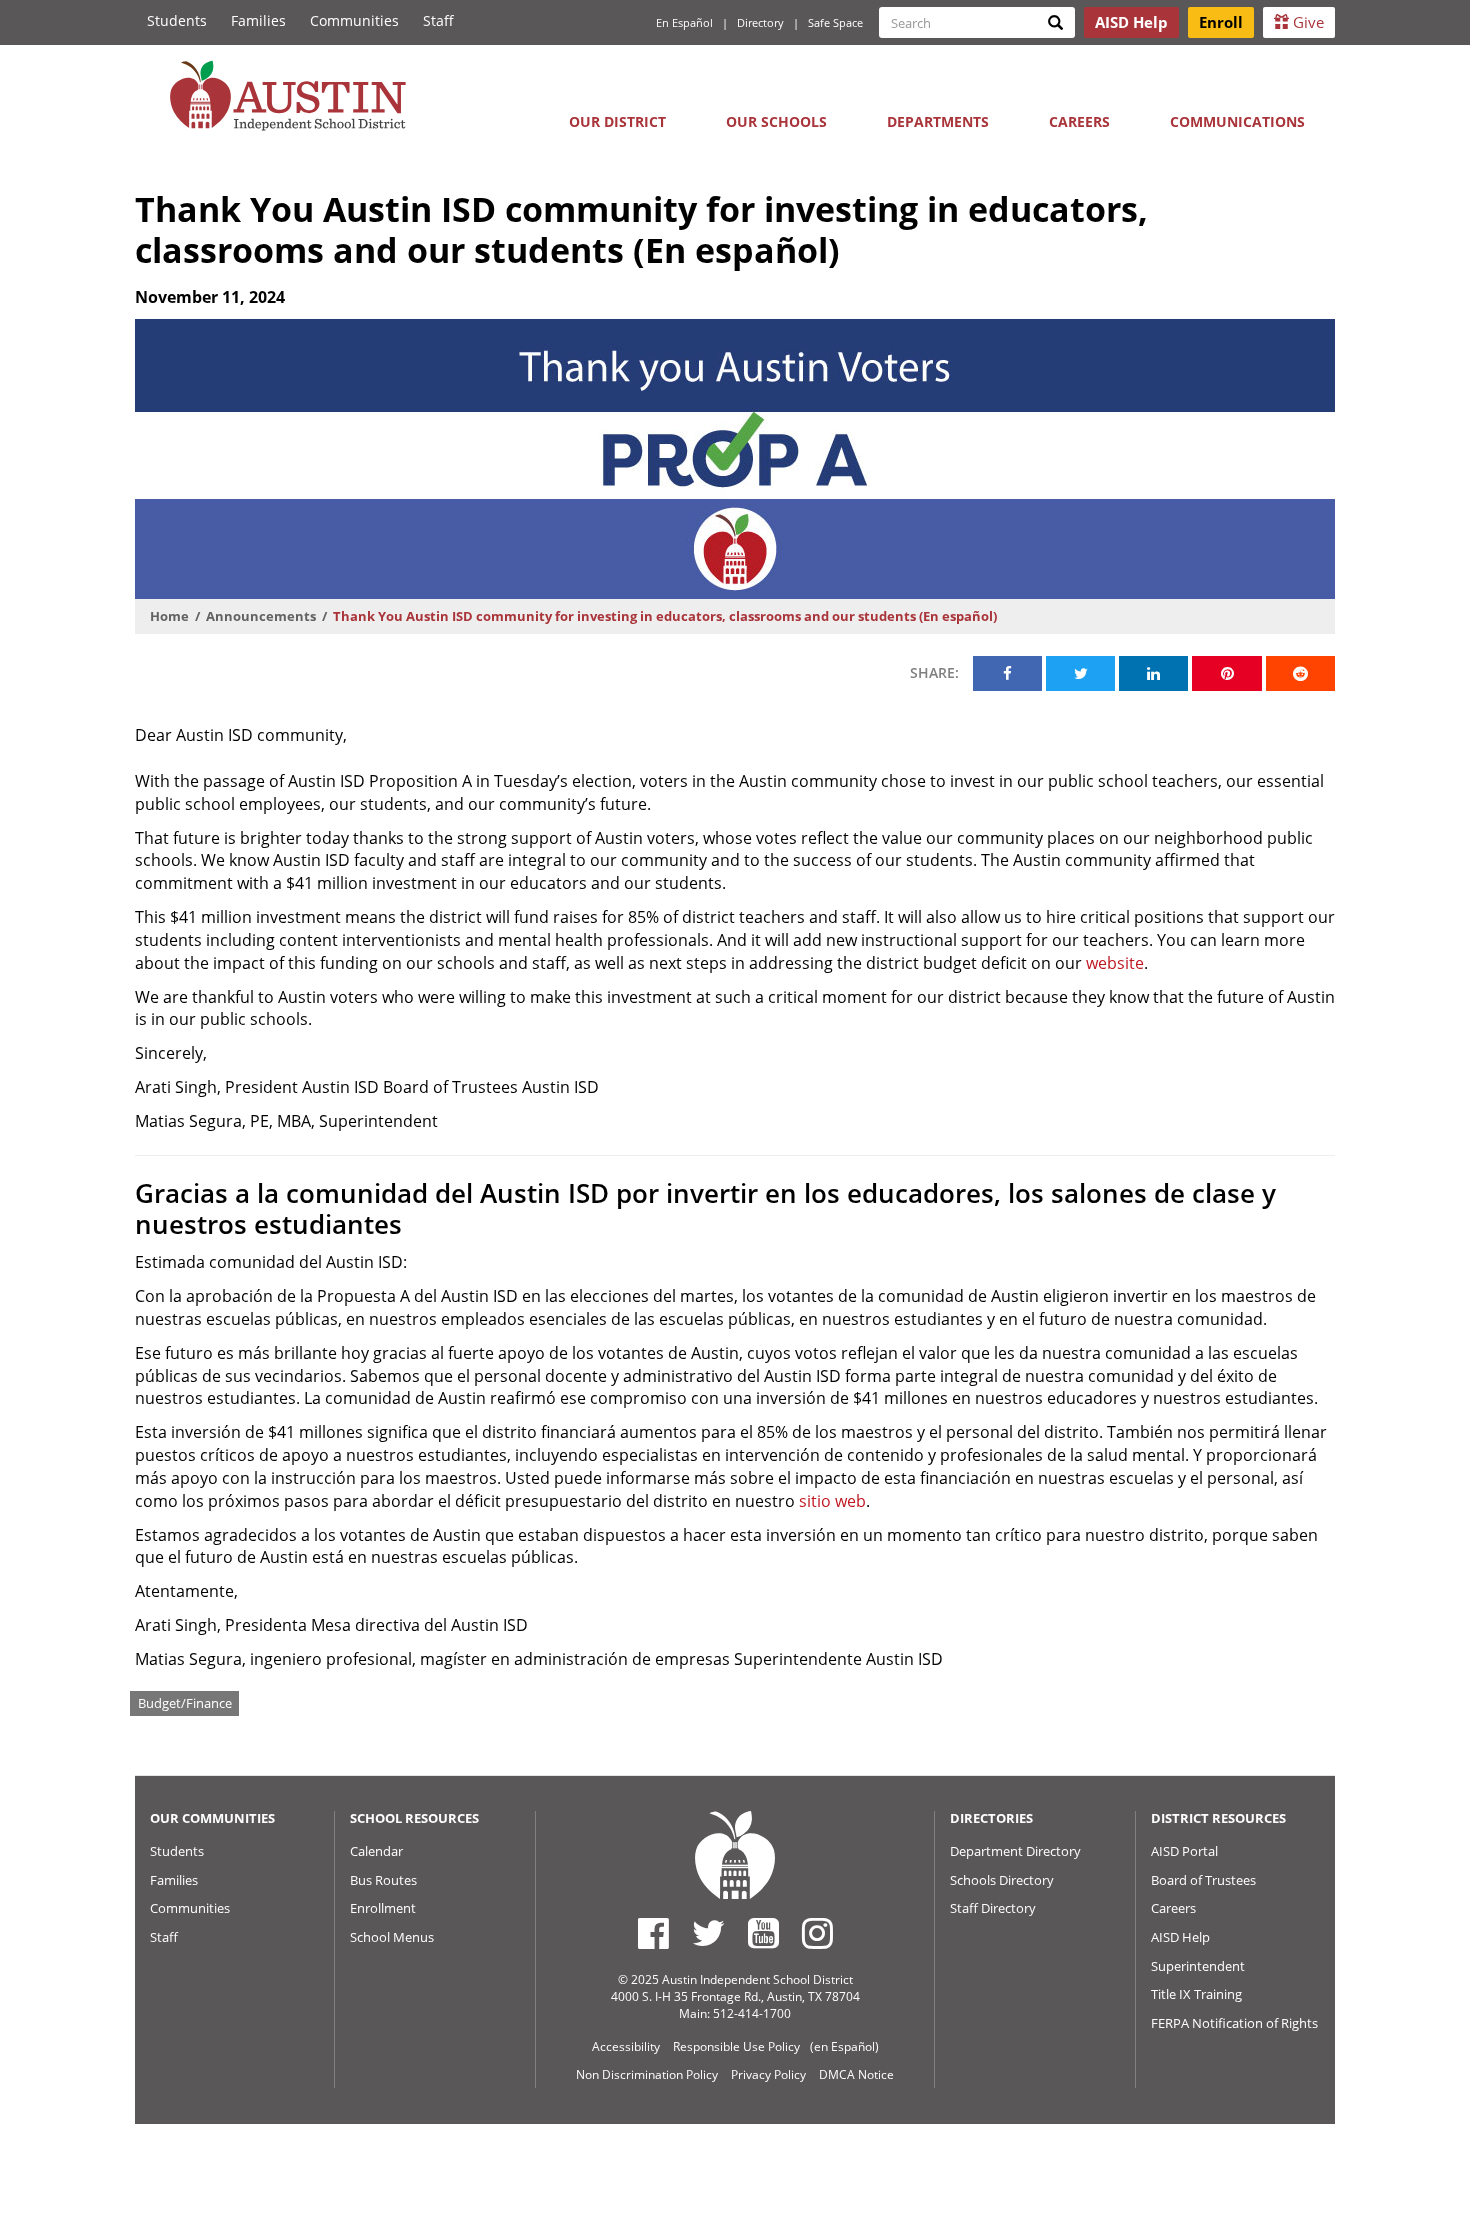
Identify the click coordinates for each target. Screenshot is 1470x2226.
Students (177, 20)
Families (258, 20)
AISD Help (1180, 1937)
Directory (760, 22)
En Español (684, 22)
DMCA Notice (856, 2074)
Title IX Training (1196, 1994)
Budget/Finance (185, 1703)
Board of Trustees (1203, 1880)
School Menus (392, 1937)
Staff (438, 20)
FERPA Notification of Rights (1234, 2023)
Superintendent (1198, 1966)
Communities (354, 20)
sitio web (832, 1501)
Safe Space (835, 22)
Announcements (261, 616)
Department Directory (1015, 1851)
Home (169, 616)
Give (1306, 22)
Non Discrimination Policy (647, 2074)
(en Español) (844, 2046)
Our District (617, 121)
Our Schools (776, 121)
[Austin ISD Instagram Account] (817, 1933)
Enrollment (383, 1908)
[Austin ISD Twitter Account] (708, 1933)
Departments (938, 121)
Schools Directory (1002, 1880)
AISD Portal (1184, 1851)
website (1115, 963)
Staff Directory (993, 1908)
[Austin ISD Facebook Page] (653, 1933)
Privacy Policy (768, 2074)
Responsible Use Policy (736, 2046)
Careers (1079, 121)
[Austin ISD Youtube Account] (763, 1933)
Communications (1237, 121)
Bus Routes (383, 1880)
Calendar (376, 1851)
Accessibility (626, 2046)
